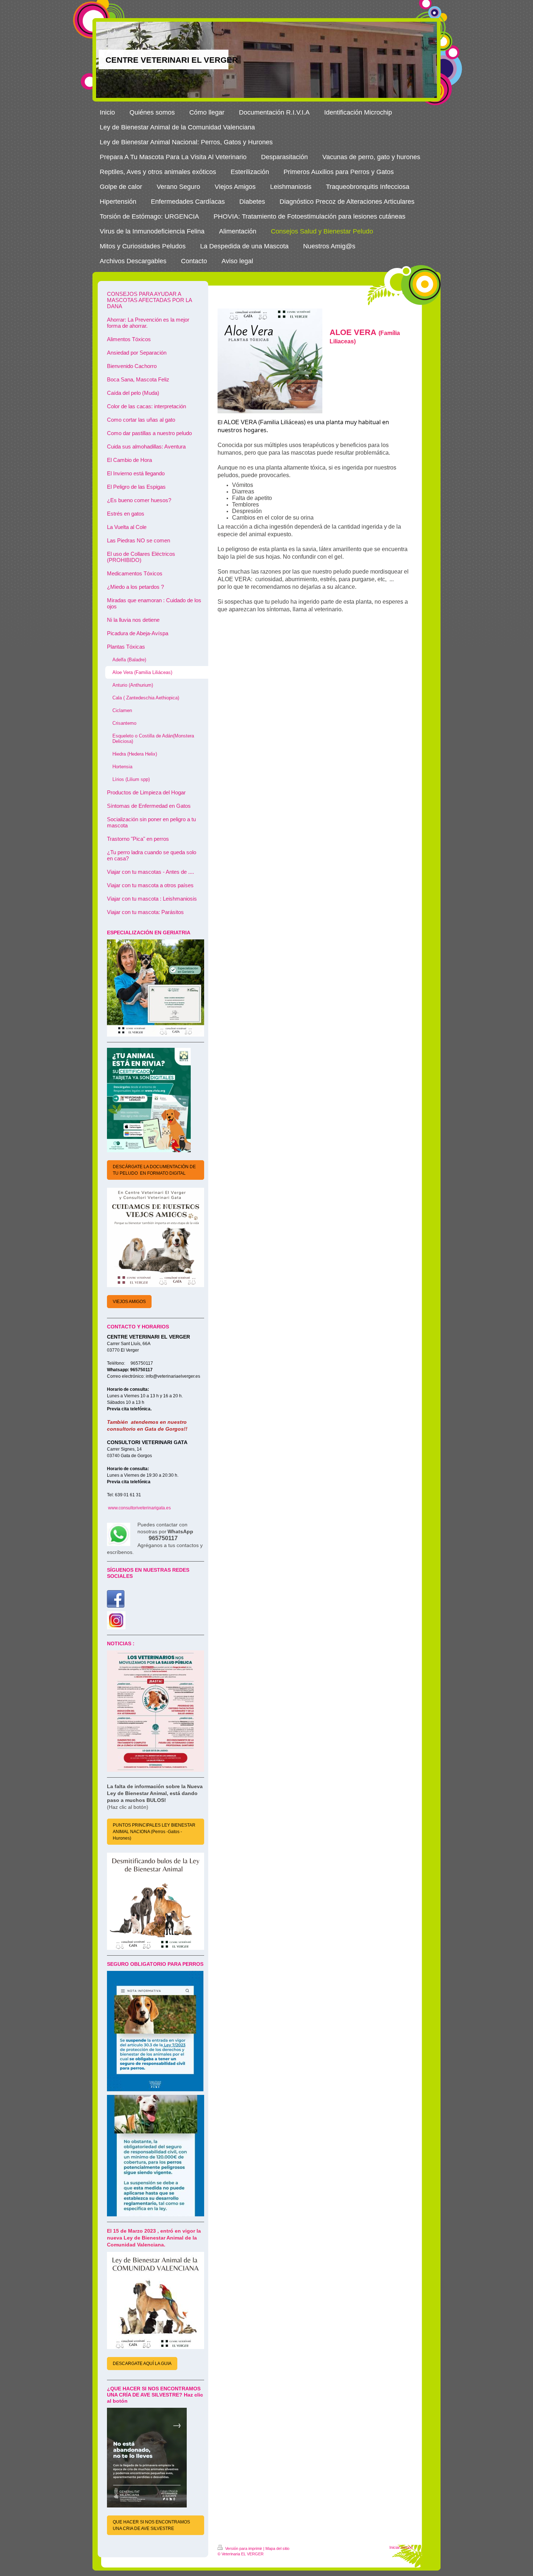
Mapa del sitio (277, 2548)
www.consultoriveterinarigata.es (139, 1508)
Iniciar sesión (401, 2547)
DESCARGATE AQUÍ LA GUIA (142, 2364)
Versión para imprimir (244, 2548)
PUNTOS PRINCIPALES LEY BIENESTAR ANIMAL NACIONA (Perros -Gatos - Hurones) (154, 1832)
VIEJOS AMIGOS (129, 1302)
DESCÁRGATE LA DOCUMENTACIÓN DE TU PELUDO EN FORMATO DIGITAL (154, 1170)
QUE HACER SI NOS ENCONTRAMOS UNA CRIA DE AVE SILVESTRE (151, 2525)
